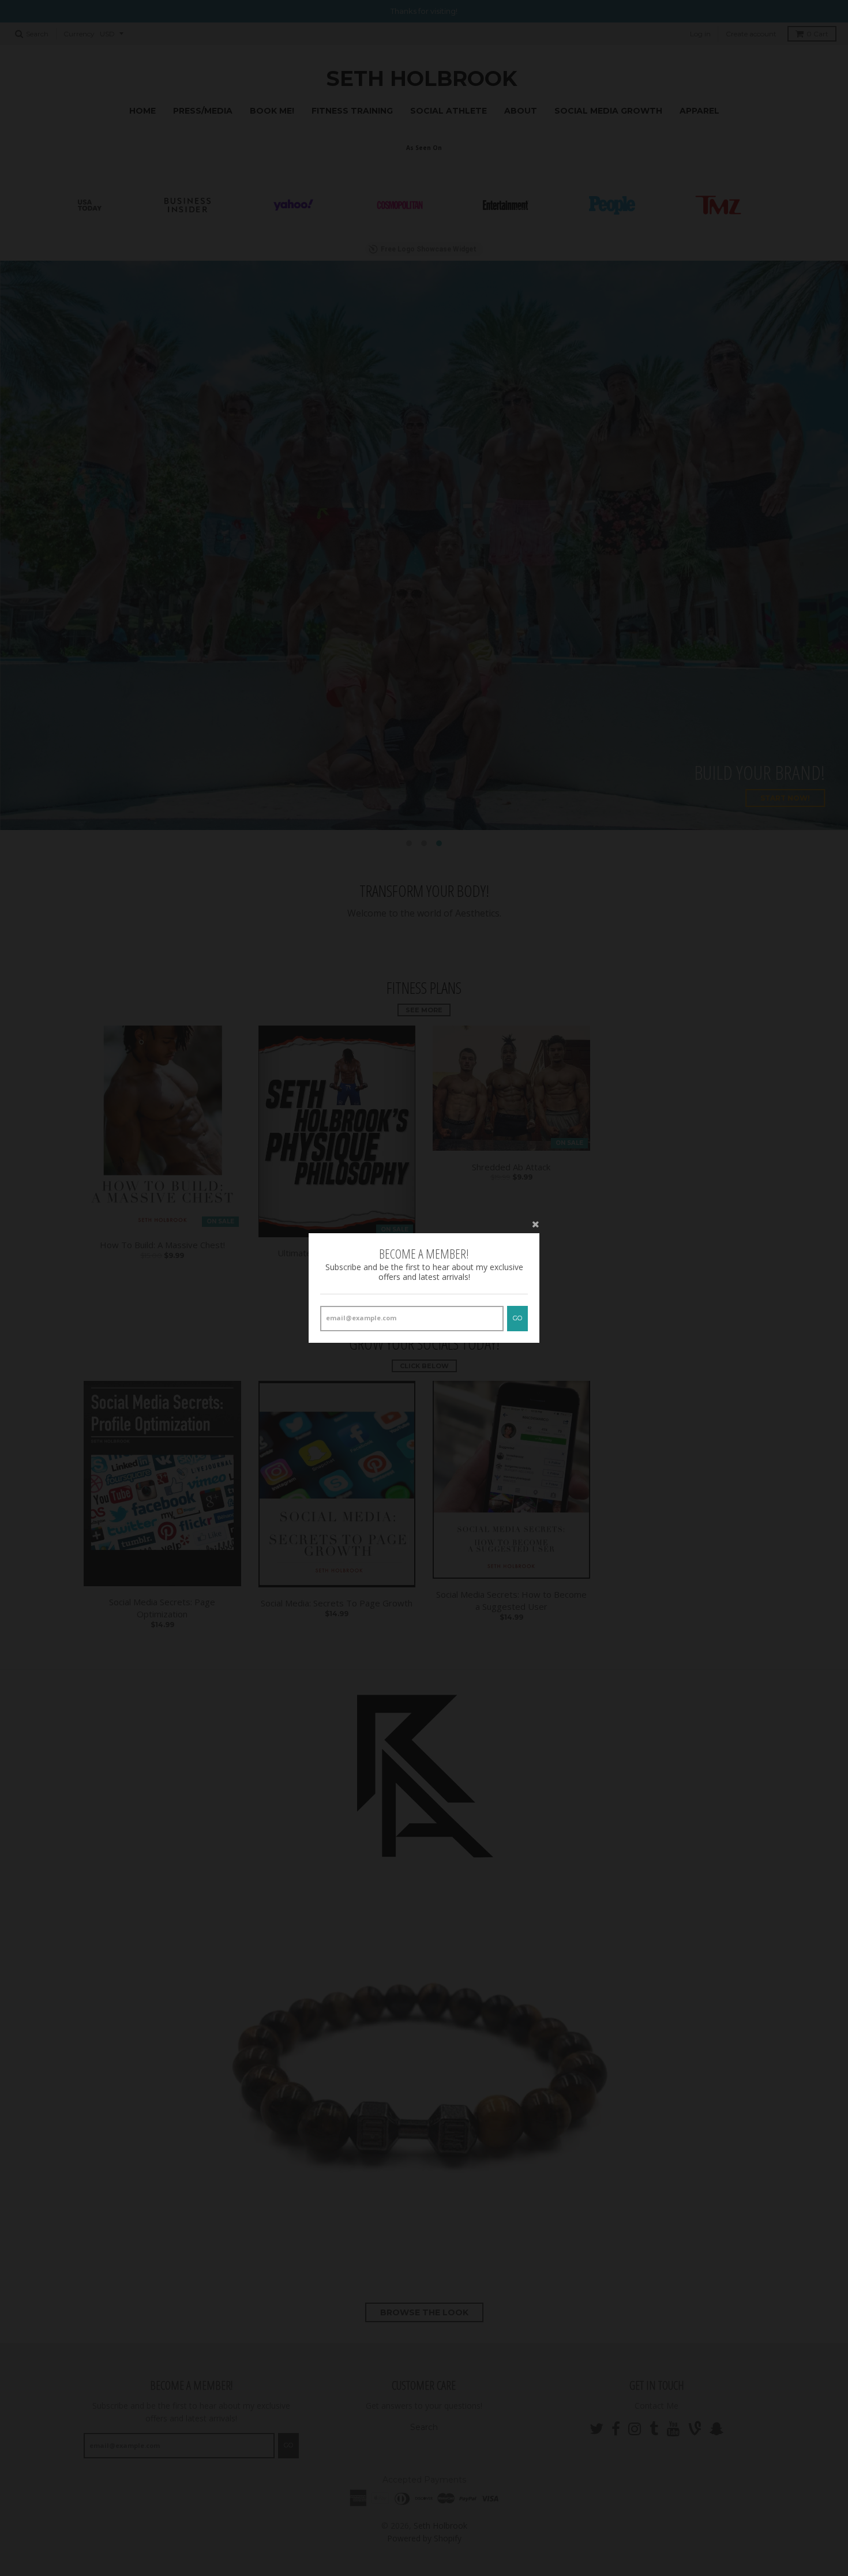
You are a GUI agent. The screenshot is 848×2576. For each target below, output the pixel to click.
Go (517, 1318)
